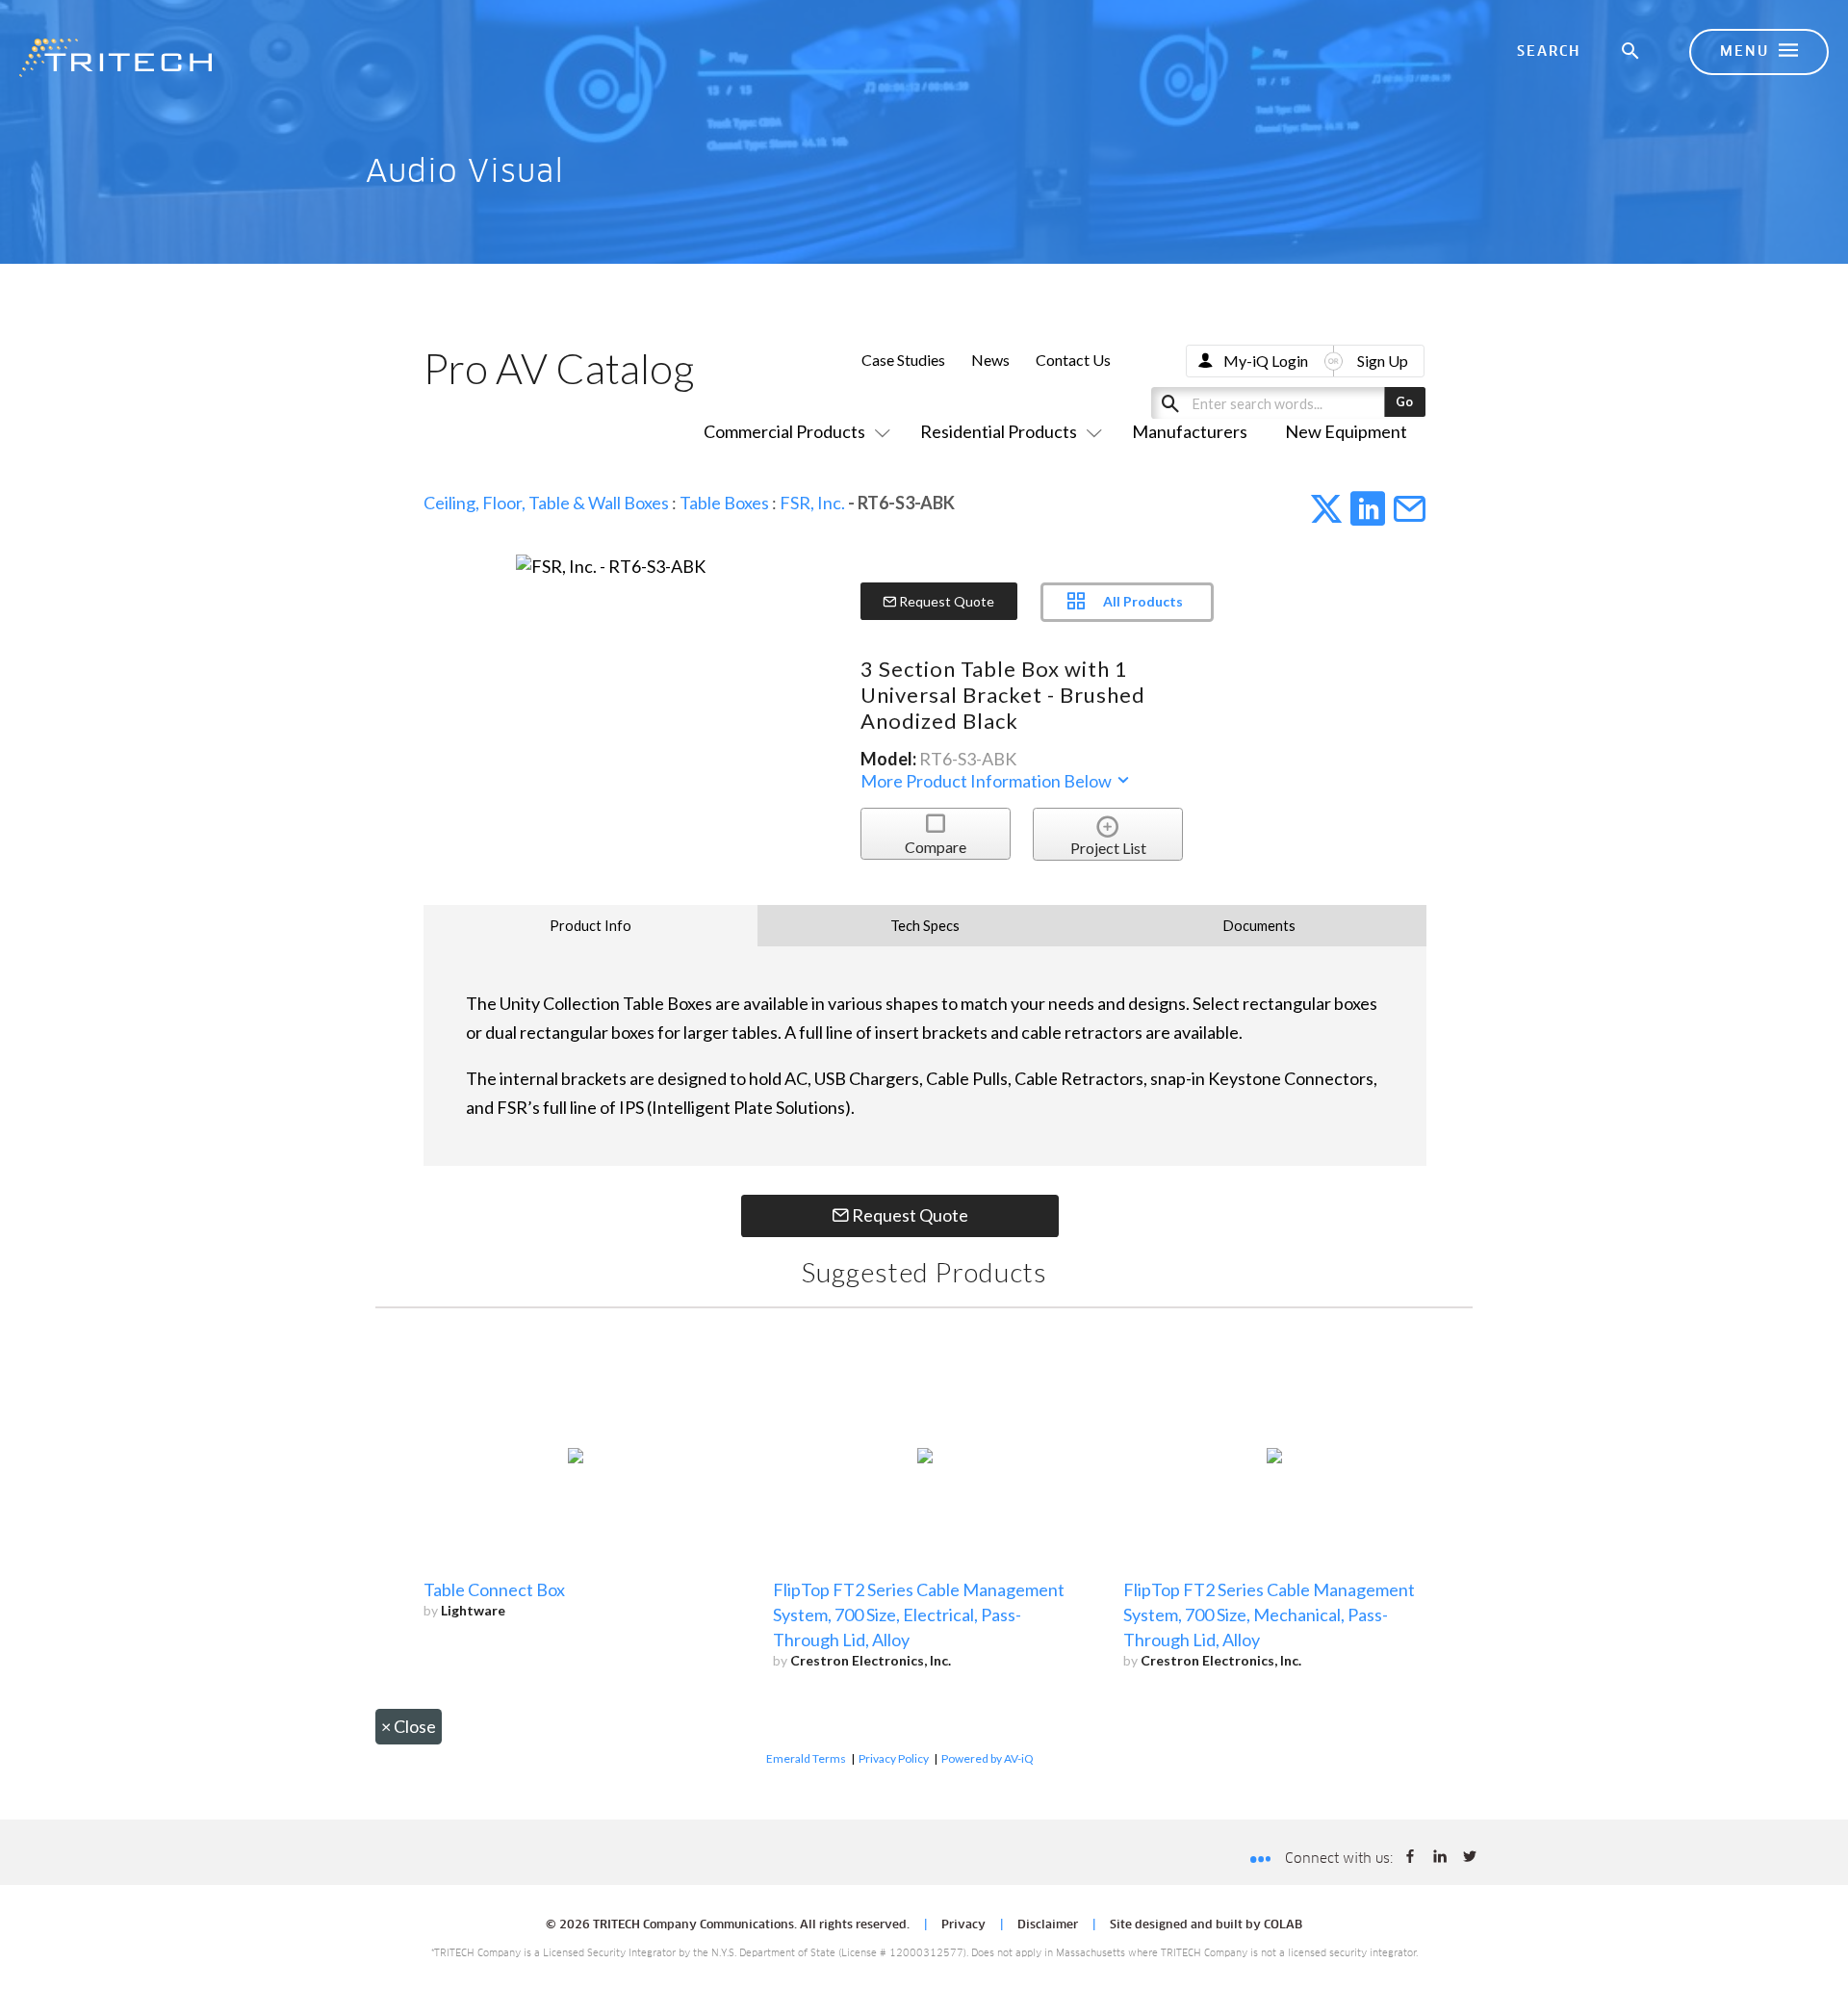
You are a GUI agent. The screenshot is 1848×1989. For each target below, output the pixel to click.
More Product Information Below (988, 781)
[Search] (1631, 52)
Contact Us (1073, 360)
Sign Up (1383, 361)
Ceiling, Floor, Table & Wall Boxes (546, 503)
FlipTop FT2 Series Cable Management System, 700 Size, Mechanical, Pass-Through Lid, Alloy (1269, 1614)
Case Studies (903, 360)
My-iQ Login (1266, 361)
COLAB (1283, 1925)
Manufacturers (1190, 431)
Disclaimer (1048, 1925)
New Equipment (1346, 431)
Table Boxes (724, 503)
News (990, 360)
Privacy (963, 1925)
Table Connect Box (494, 1589)
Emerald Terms (806, 1758)
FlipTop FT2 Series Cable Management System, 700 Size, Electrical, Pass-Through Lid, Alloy (919, 1614)
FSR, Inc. (812, 503)
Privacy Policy (894, 1758)
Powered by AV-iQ (988, 1758)
